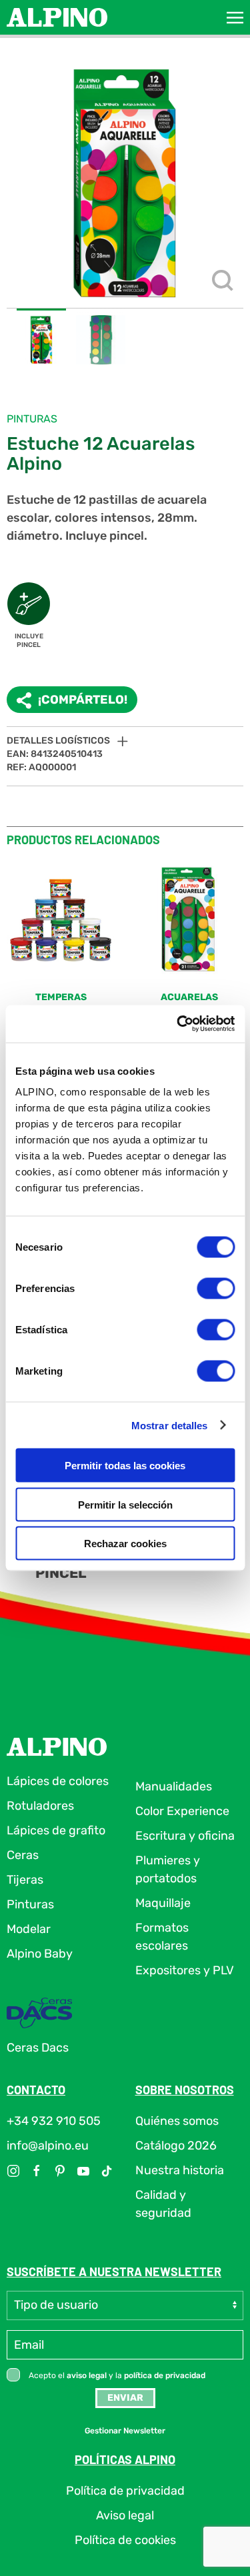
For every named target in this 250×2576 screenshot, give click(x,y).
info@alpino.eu (48, 2146)
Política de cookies (125, 2540)
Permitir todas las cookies (125, 1466)
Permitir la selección (125, 1504)
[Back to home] (57, 17)
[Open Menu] (235, 17)
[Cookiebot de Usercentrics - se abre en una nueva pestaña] (178, 1024)
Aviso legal (125, 2515)
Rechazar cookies (125, 1544)
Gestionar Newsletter (125, 2431)
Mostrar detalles (170, 1425)
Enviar (125, 2398)
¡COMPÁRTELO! (83, 700)
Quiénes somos (177, 2121)
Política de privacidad (125, 2491)
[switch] (216, 1289)
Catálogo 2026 (176, 2146)
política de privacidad (165, 2375)
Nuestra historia (180, 2170)
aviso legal (87, 2375)
